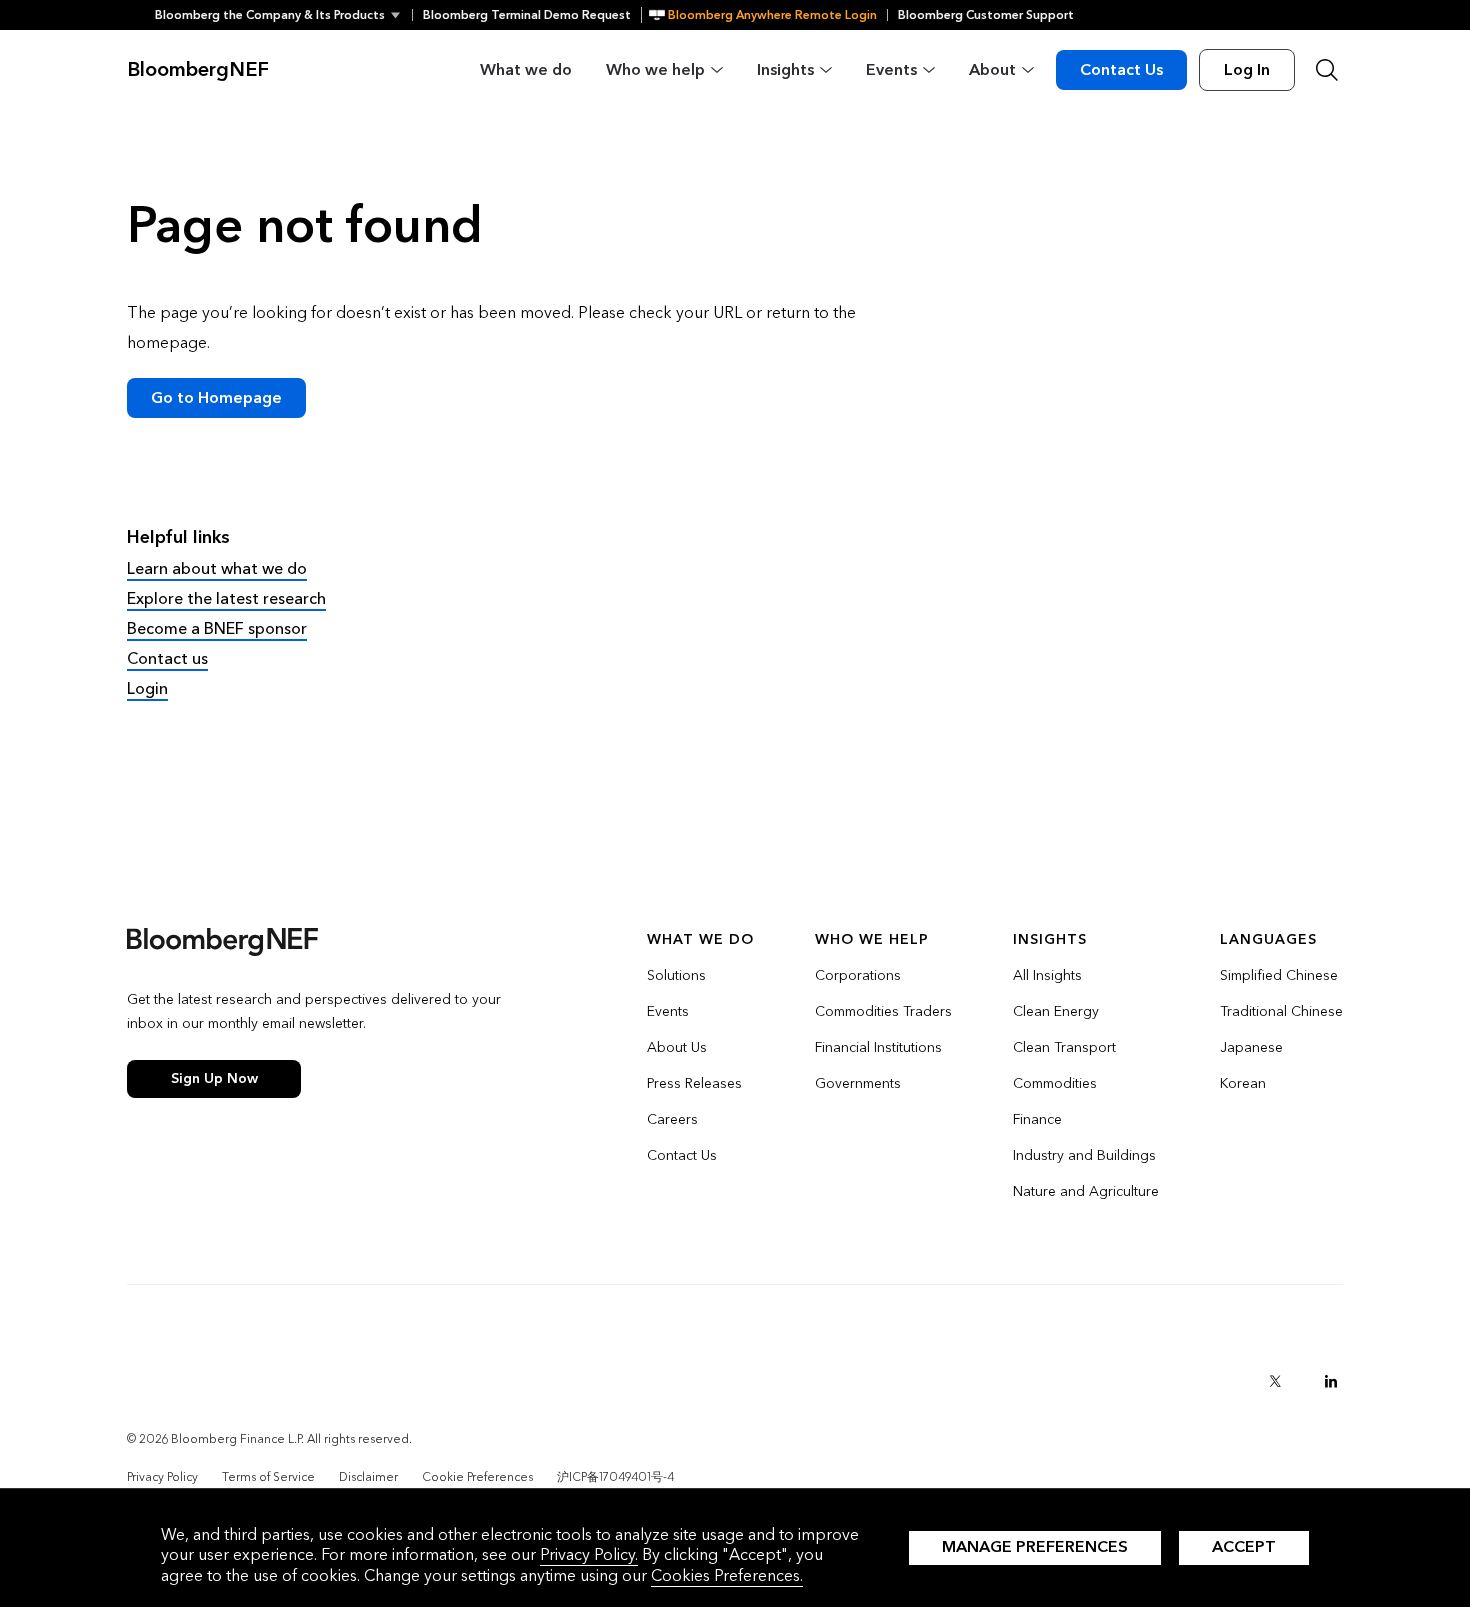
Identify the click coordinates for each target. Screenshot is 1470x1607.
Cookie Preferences (477, 1477)
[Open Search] (1327, 70)
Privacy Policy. (589, 1554)
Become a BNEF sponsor (217, 628)
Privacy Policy (162, 1477)
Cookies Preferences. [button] (727, 1575)
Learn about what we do (217, 568)
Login (147, 688)
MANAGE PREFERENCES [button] (1035, 1546)
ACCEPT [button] (1244, 1546)
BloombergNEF (198, 70)
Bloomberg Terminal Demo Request (527, 15)
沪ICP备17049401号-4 (615, 1477)
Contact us (167, 658)
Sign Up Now (214, 1078)
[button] (283, 15)
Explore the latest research (226, 598)
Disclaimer (368, 1477)
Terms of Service (268, 1477)
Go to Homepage (216, 397)
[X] (1275, 1381)
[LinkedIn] (1331, 1381)
